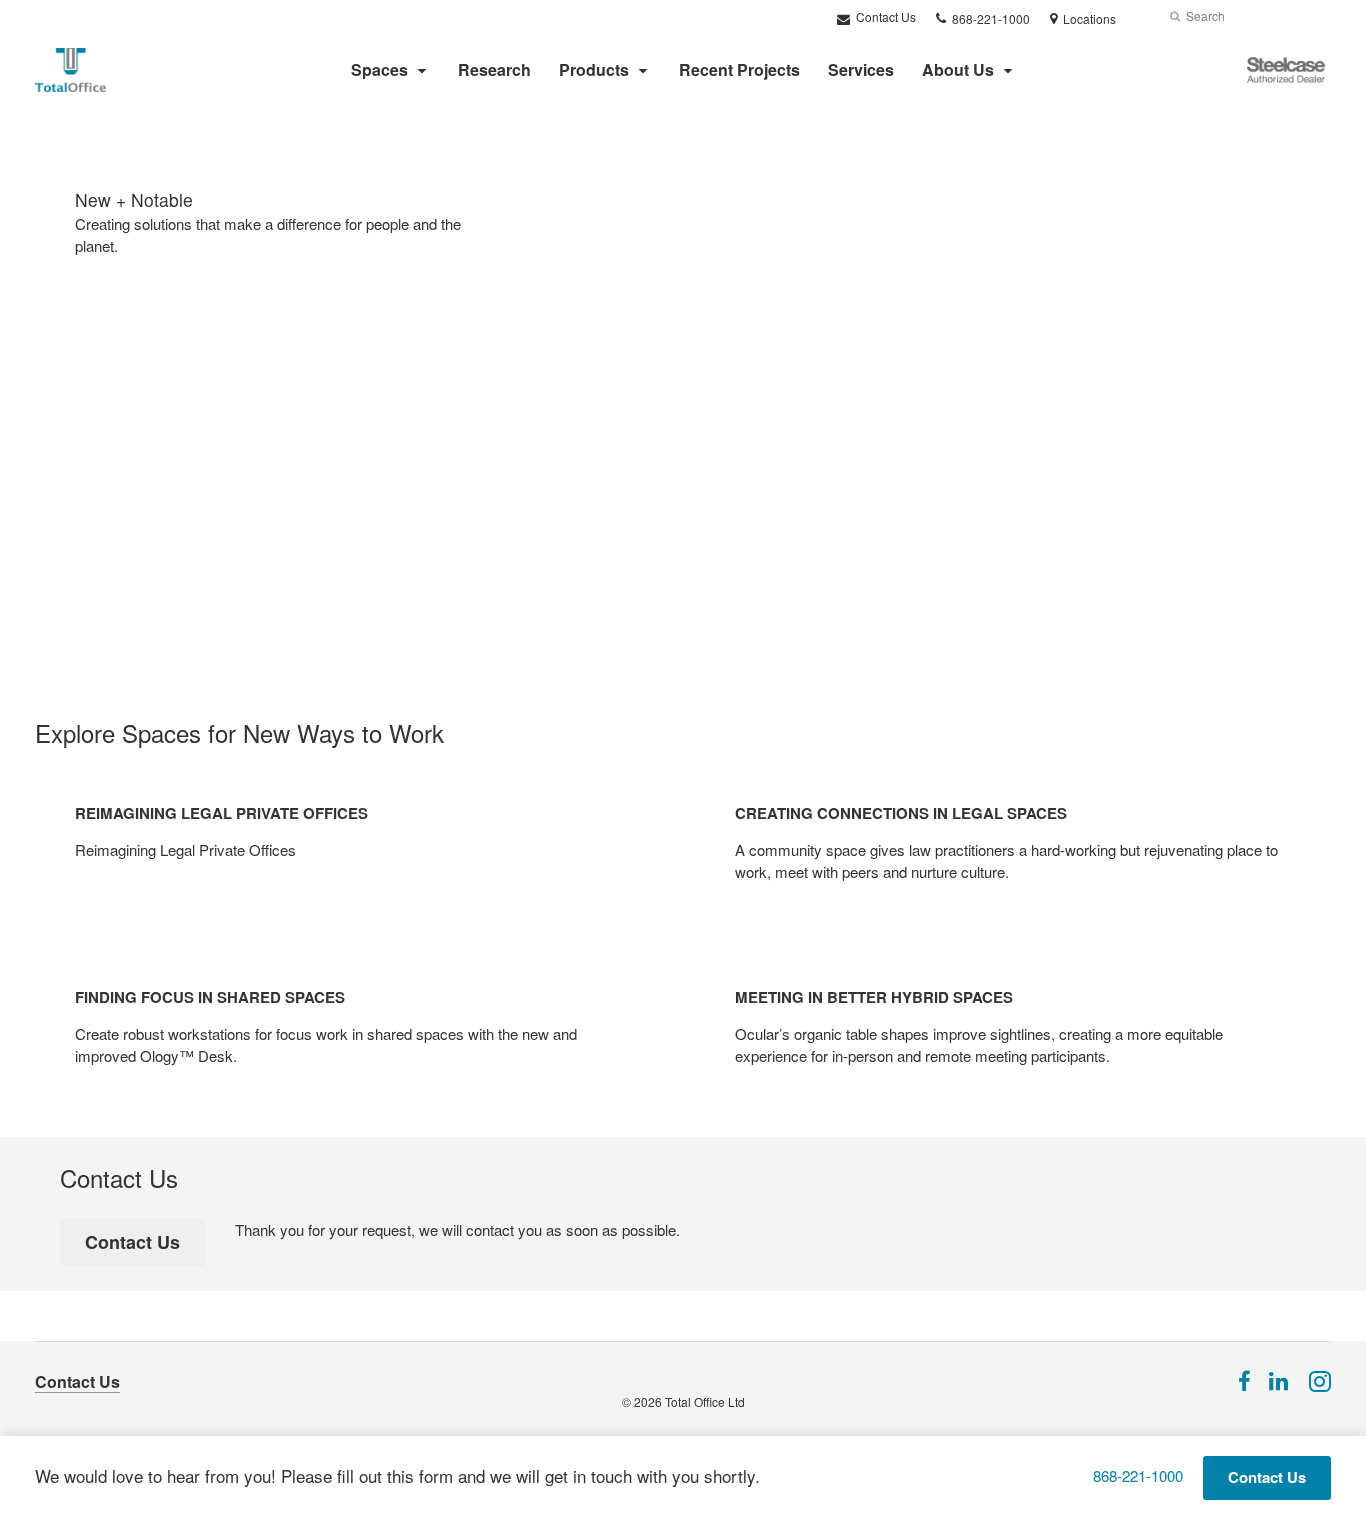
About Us (958, 69)
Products (594, 69)
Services (861, 69)
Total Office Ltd (705, 1401)
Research (494, 69)
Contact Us (884, 16)
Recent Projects (739, 69)
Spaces (379, 69)
